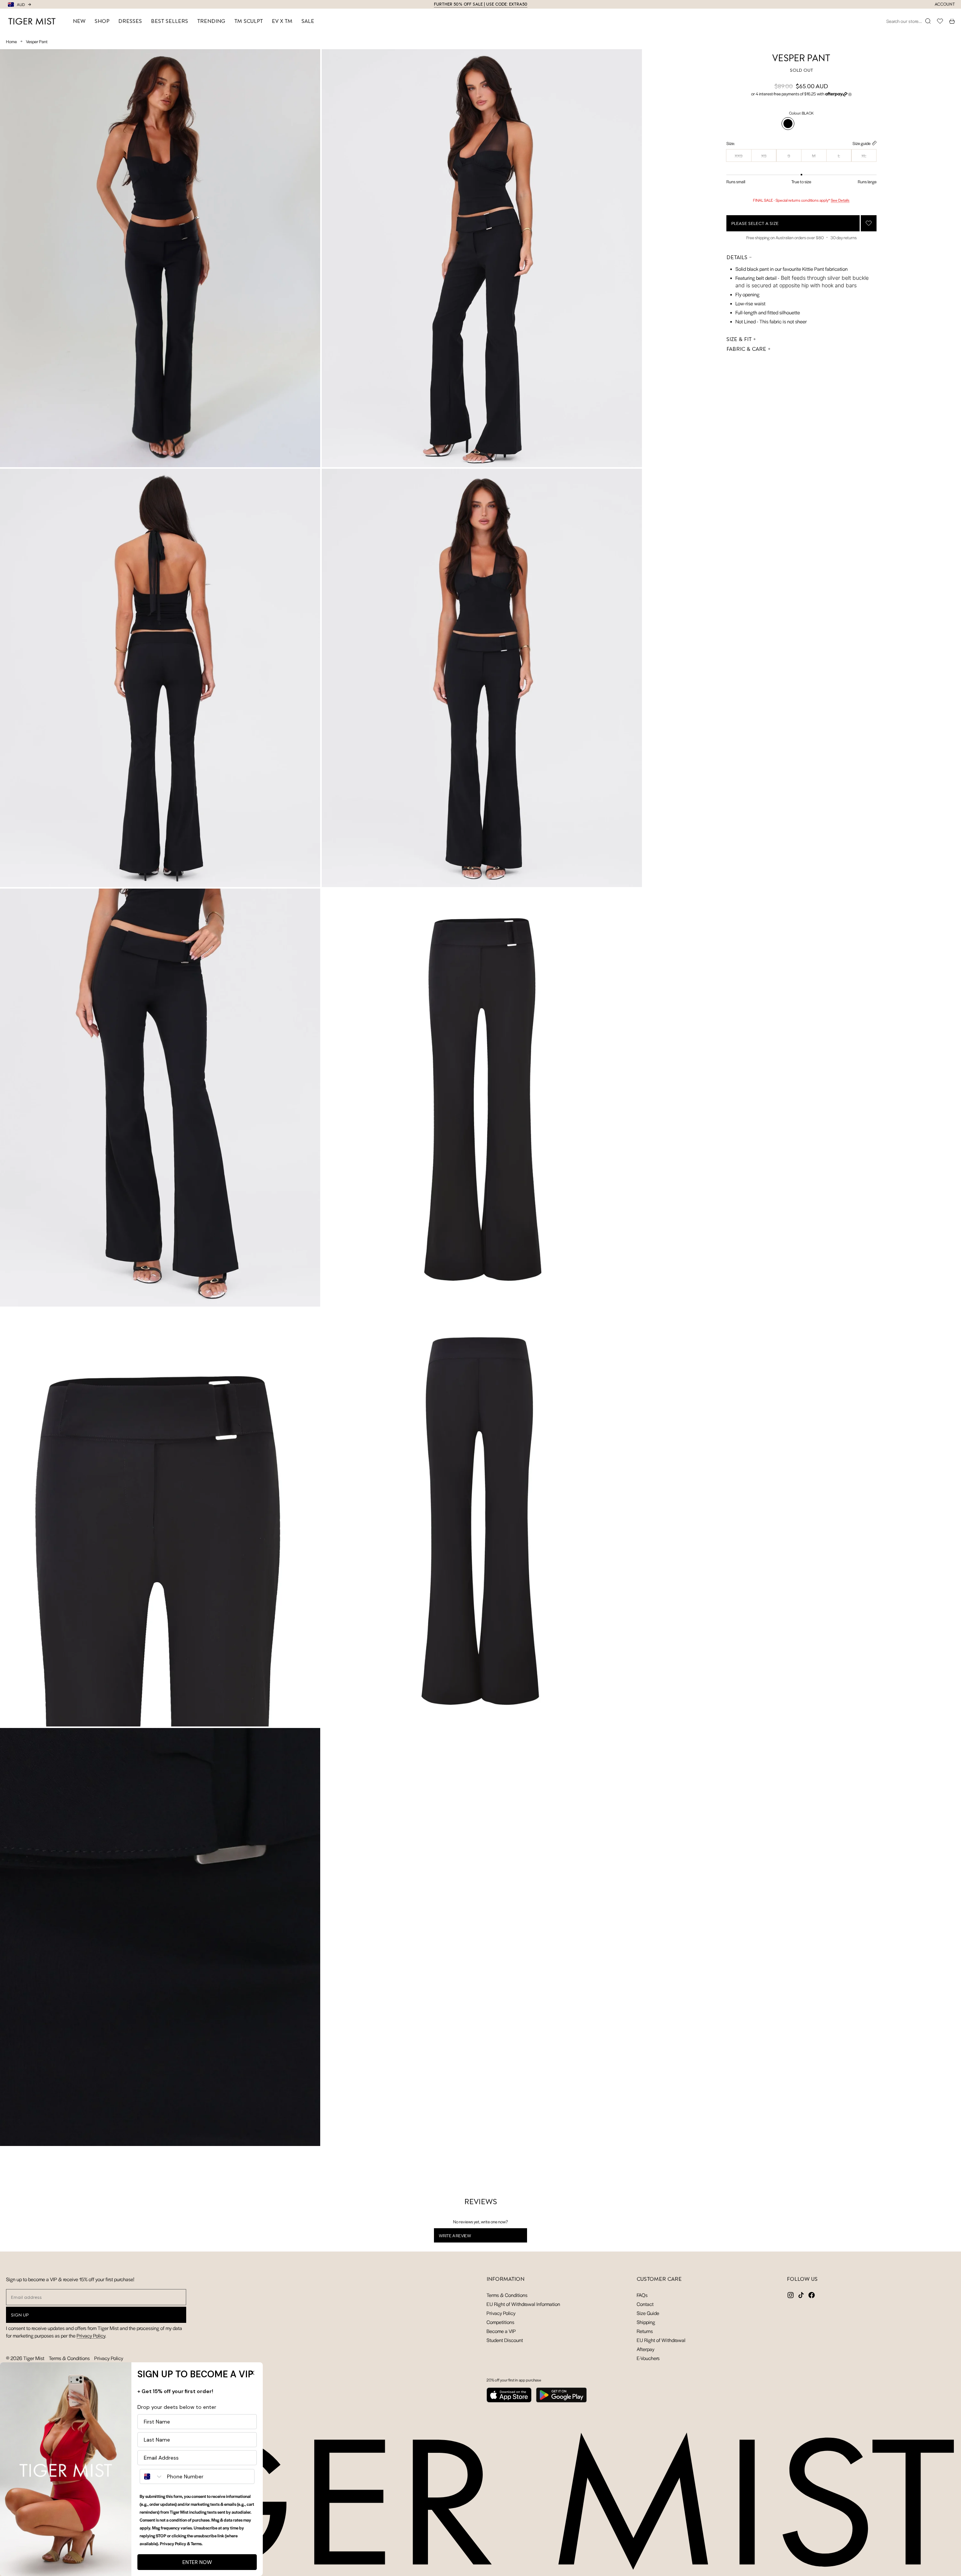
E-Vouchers (648, 2358)
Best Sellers (169, 21)
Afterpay (645, 2349)
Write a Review (465, 2237)
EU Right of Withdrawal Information (523, 2304)
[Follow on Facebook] (812, 2295)
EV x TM (282, 21)
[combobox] (152, 2476)
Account (945, 4)
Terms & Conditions (69, 2358)
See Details (840, 200)
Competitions (500, 2322)
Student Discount (505, 2340)
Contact (645, 2304)
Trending (211, 21)
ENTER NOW (197, 2562)
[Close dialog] (252, 2373)
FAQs (642, 2295)
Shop (102, 21)
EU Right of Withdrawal (661, 2340)
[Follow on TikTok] (801, 2295)
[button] (801, 94)
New (79, 21)
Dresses (130, 21)
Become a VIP (501, 2331)
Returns (645, 2331)
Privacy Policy (91, 2335)
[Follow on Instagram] (791, 2295)
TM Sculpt (249, 21)
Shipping (646, 2322)
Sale (308, 21)
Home (11, 41)
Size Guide (648, 2313)
